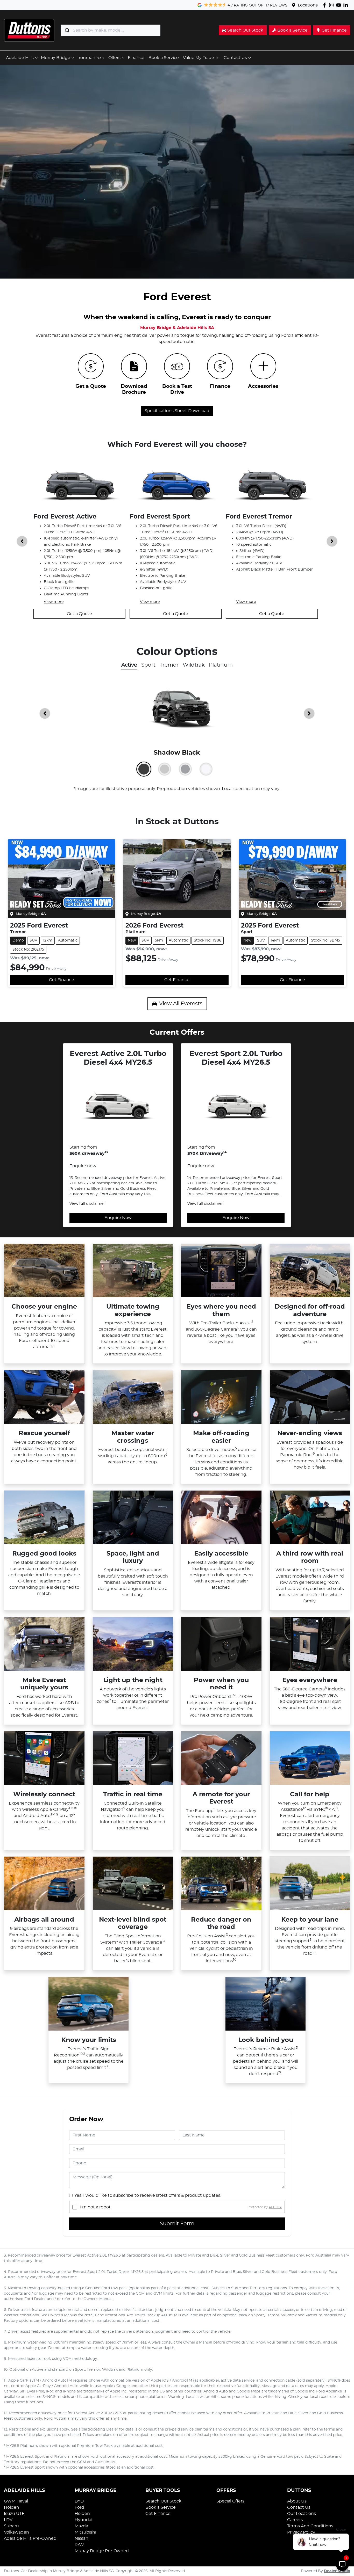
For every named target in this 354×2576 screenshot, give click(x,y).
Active (129, 665)
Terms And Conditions (310, 2526)
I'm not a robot (95, 2207)
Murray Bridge (56, 58)
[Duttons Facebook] (325, 5)
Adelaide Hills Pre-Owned (30, 2538)
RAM (80, 2545)
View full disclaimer (87, 1204)
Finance (136, 58)
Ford (79, 2507)
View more (54, 602)
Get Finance (62, 980)
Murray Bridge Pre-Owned (102, 2551)
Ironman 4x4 (91, 58)
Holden (12, 2507)
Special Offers (230, 2501)
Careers (295, 2520)
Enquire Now (118, 1218)
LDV (8, 2520)
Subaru (11, 2526)
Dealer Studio (337, 2571)
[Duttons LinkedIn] (347, 5)
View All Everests (181, 1004)
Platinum (221, 665)
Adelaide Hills (20, 58)
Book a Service (164, 58)
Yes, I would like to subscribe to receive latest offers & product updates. (148, 2195)
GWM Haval (16, 2501)
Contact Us (235, 58)
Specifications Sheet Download (177, 411)
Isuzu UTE (14, 2514)
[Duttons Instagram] (332, 5)
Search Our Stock (163, 2501)
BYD (79, 2501)
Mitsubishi (85, 2532)
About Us (297, 2501)
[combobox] (111, 30)
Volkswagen (16, 2532)
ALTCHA (275, 2207)
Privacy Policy (301, 2532)
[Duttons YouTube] (340, 5)
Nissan (82, 2538)
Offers (114, 58)
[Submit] (67, 30)
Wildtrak (194, 665)
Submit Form (177, 2224)
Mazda (81, 2526)
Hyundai (83, 2520)
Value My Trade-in (201, 58)
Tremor (169, 665)
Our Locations (302, 2514)
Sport (148, 665)
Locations (308, 5)
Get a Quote (79, 614)
